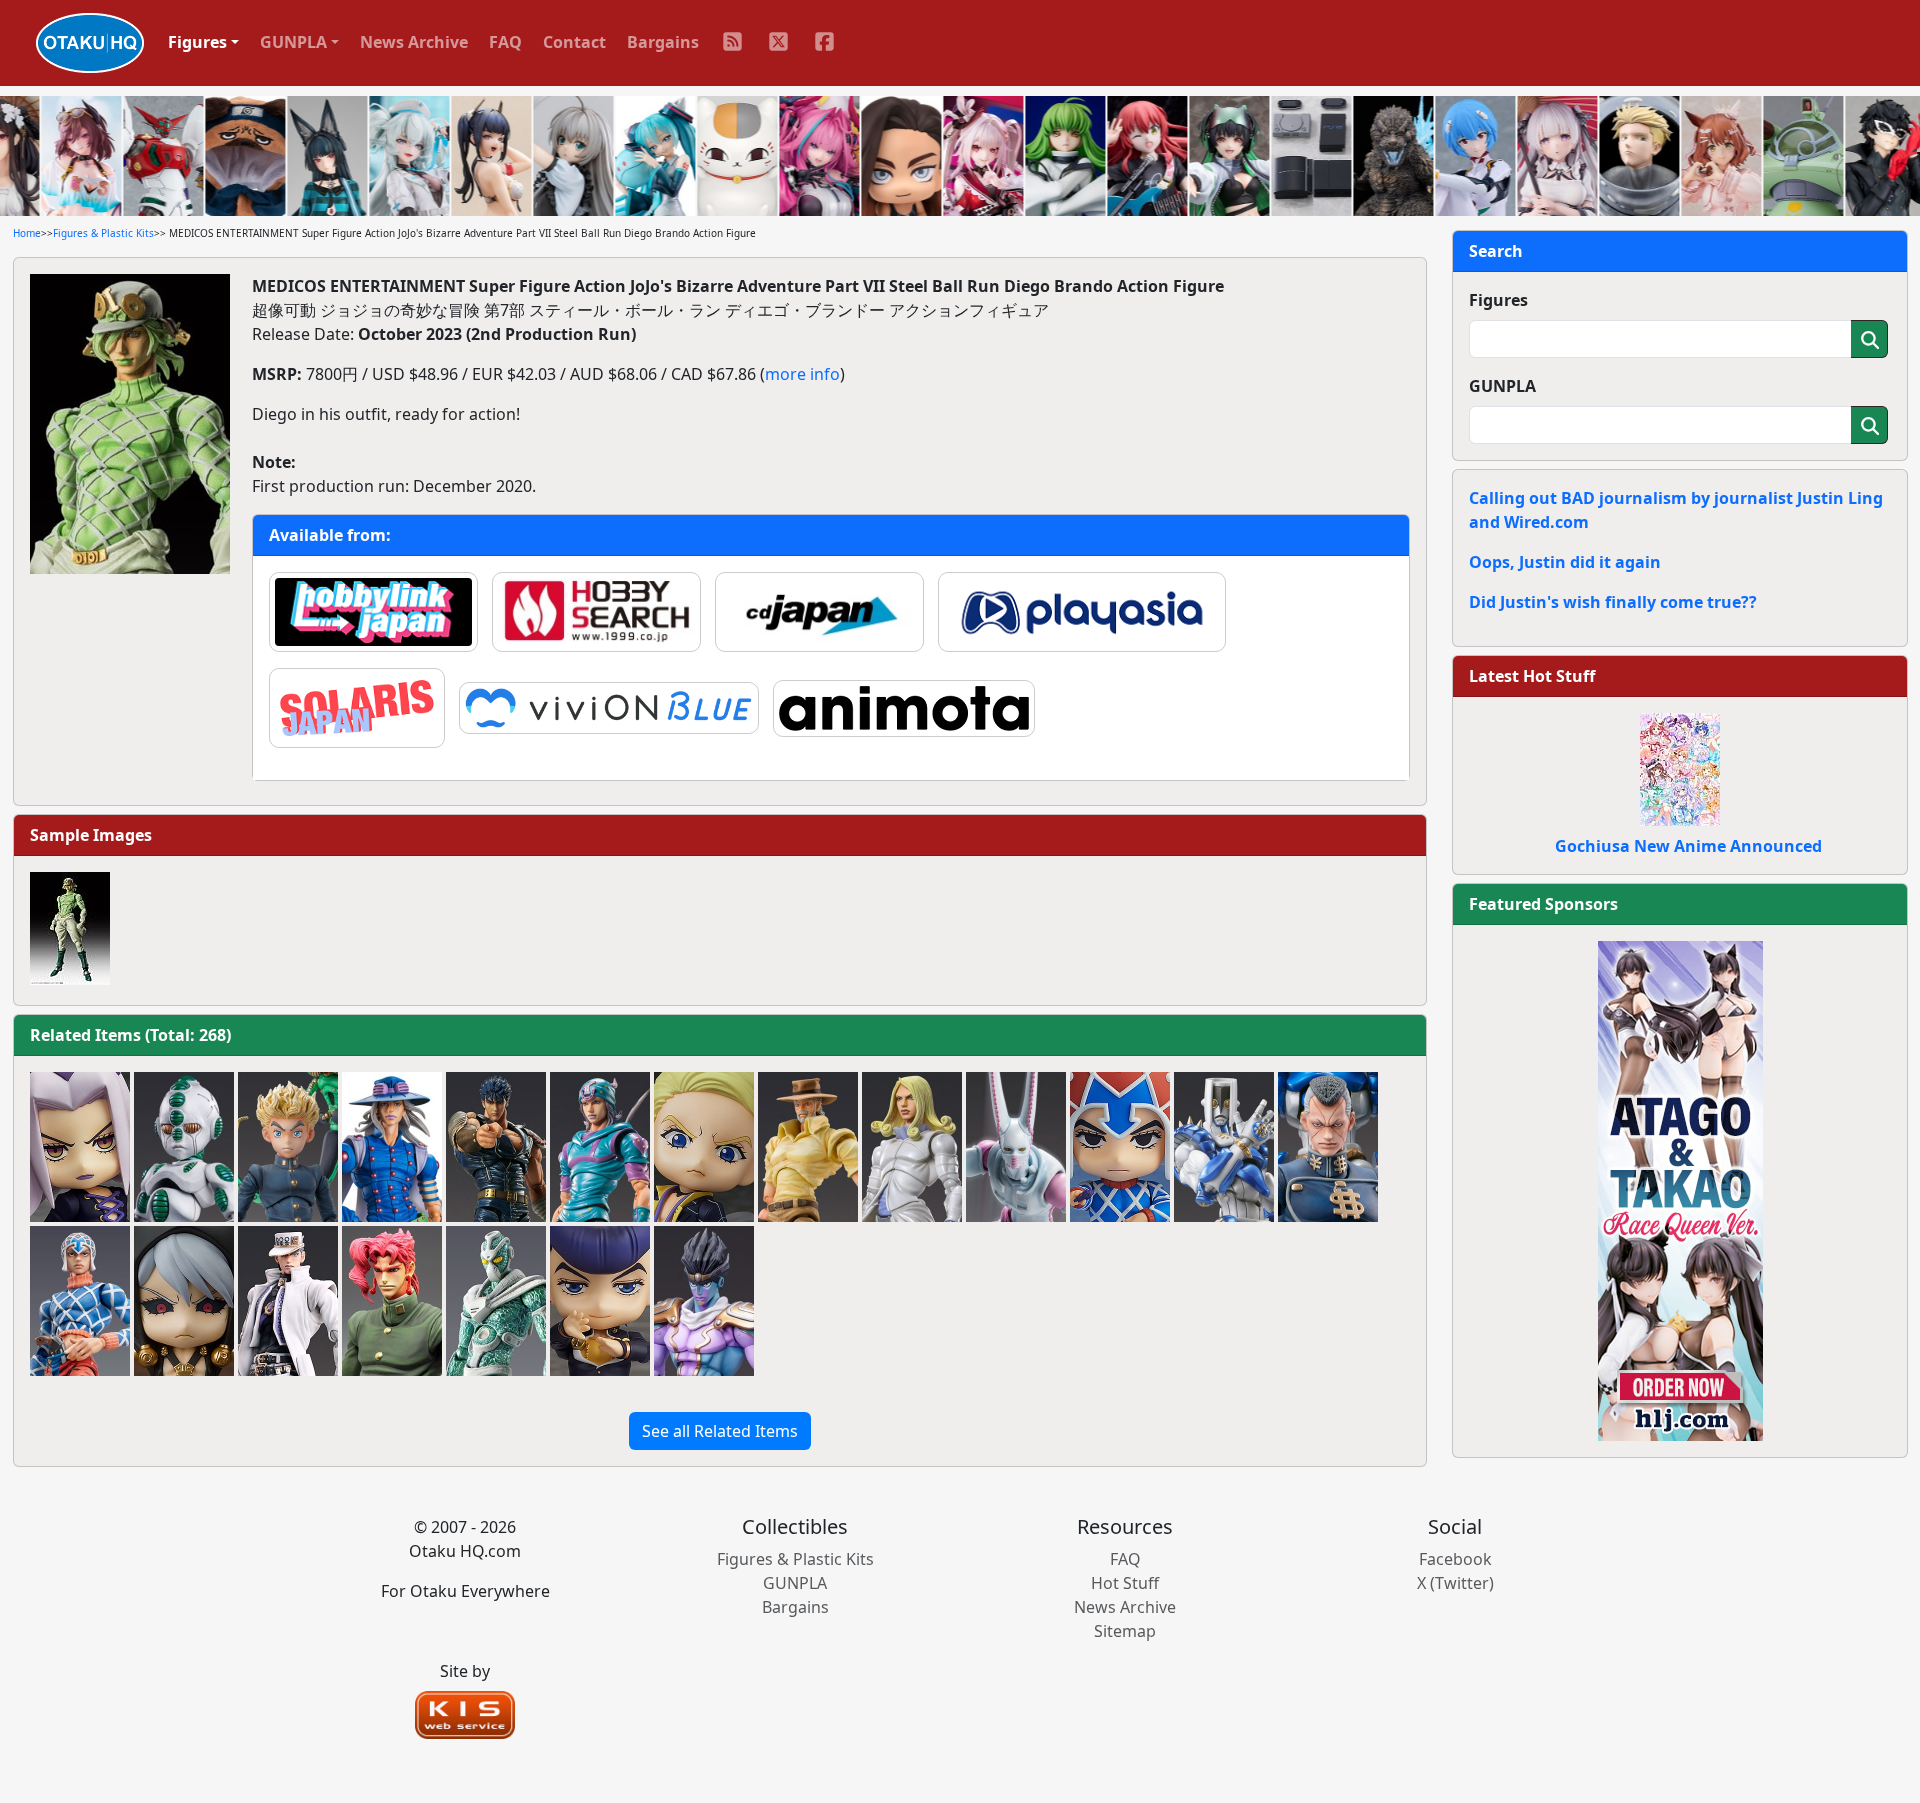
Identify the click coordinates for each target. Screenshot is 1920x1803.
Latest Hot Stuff (1532, 676)
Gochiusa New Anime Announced (1688, 846)
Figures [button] (197, 42)
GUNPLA (1502, 386)
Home (27, 233)
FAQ (505, 42)
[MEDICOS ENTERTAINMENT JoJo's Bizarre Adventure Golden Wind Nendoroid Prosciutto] (704, 1147)
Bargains (663, 42)
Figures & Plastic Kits (103, 233)
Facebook (1455, 1559)
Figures (1498, 300)
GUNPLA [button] (293, 42)
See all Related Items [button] (720, 1431)
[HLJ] (1680, 1189)
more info (802, 374)
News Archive (414, 42)
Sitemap (1125, 1631)
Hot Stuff (1125, 1583)
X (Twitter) (1455, 1583)
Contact (574, 42)
